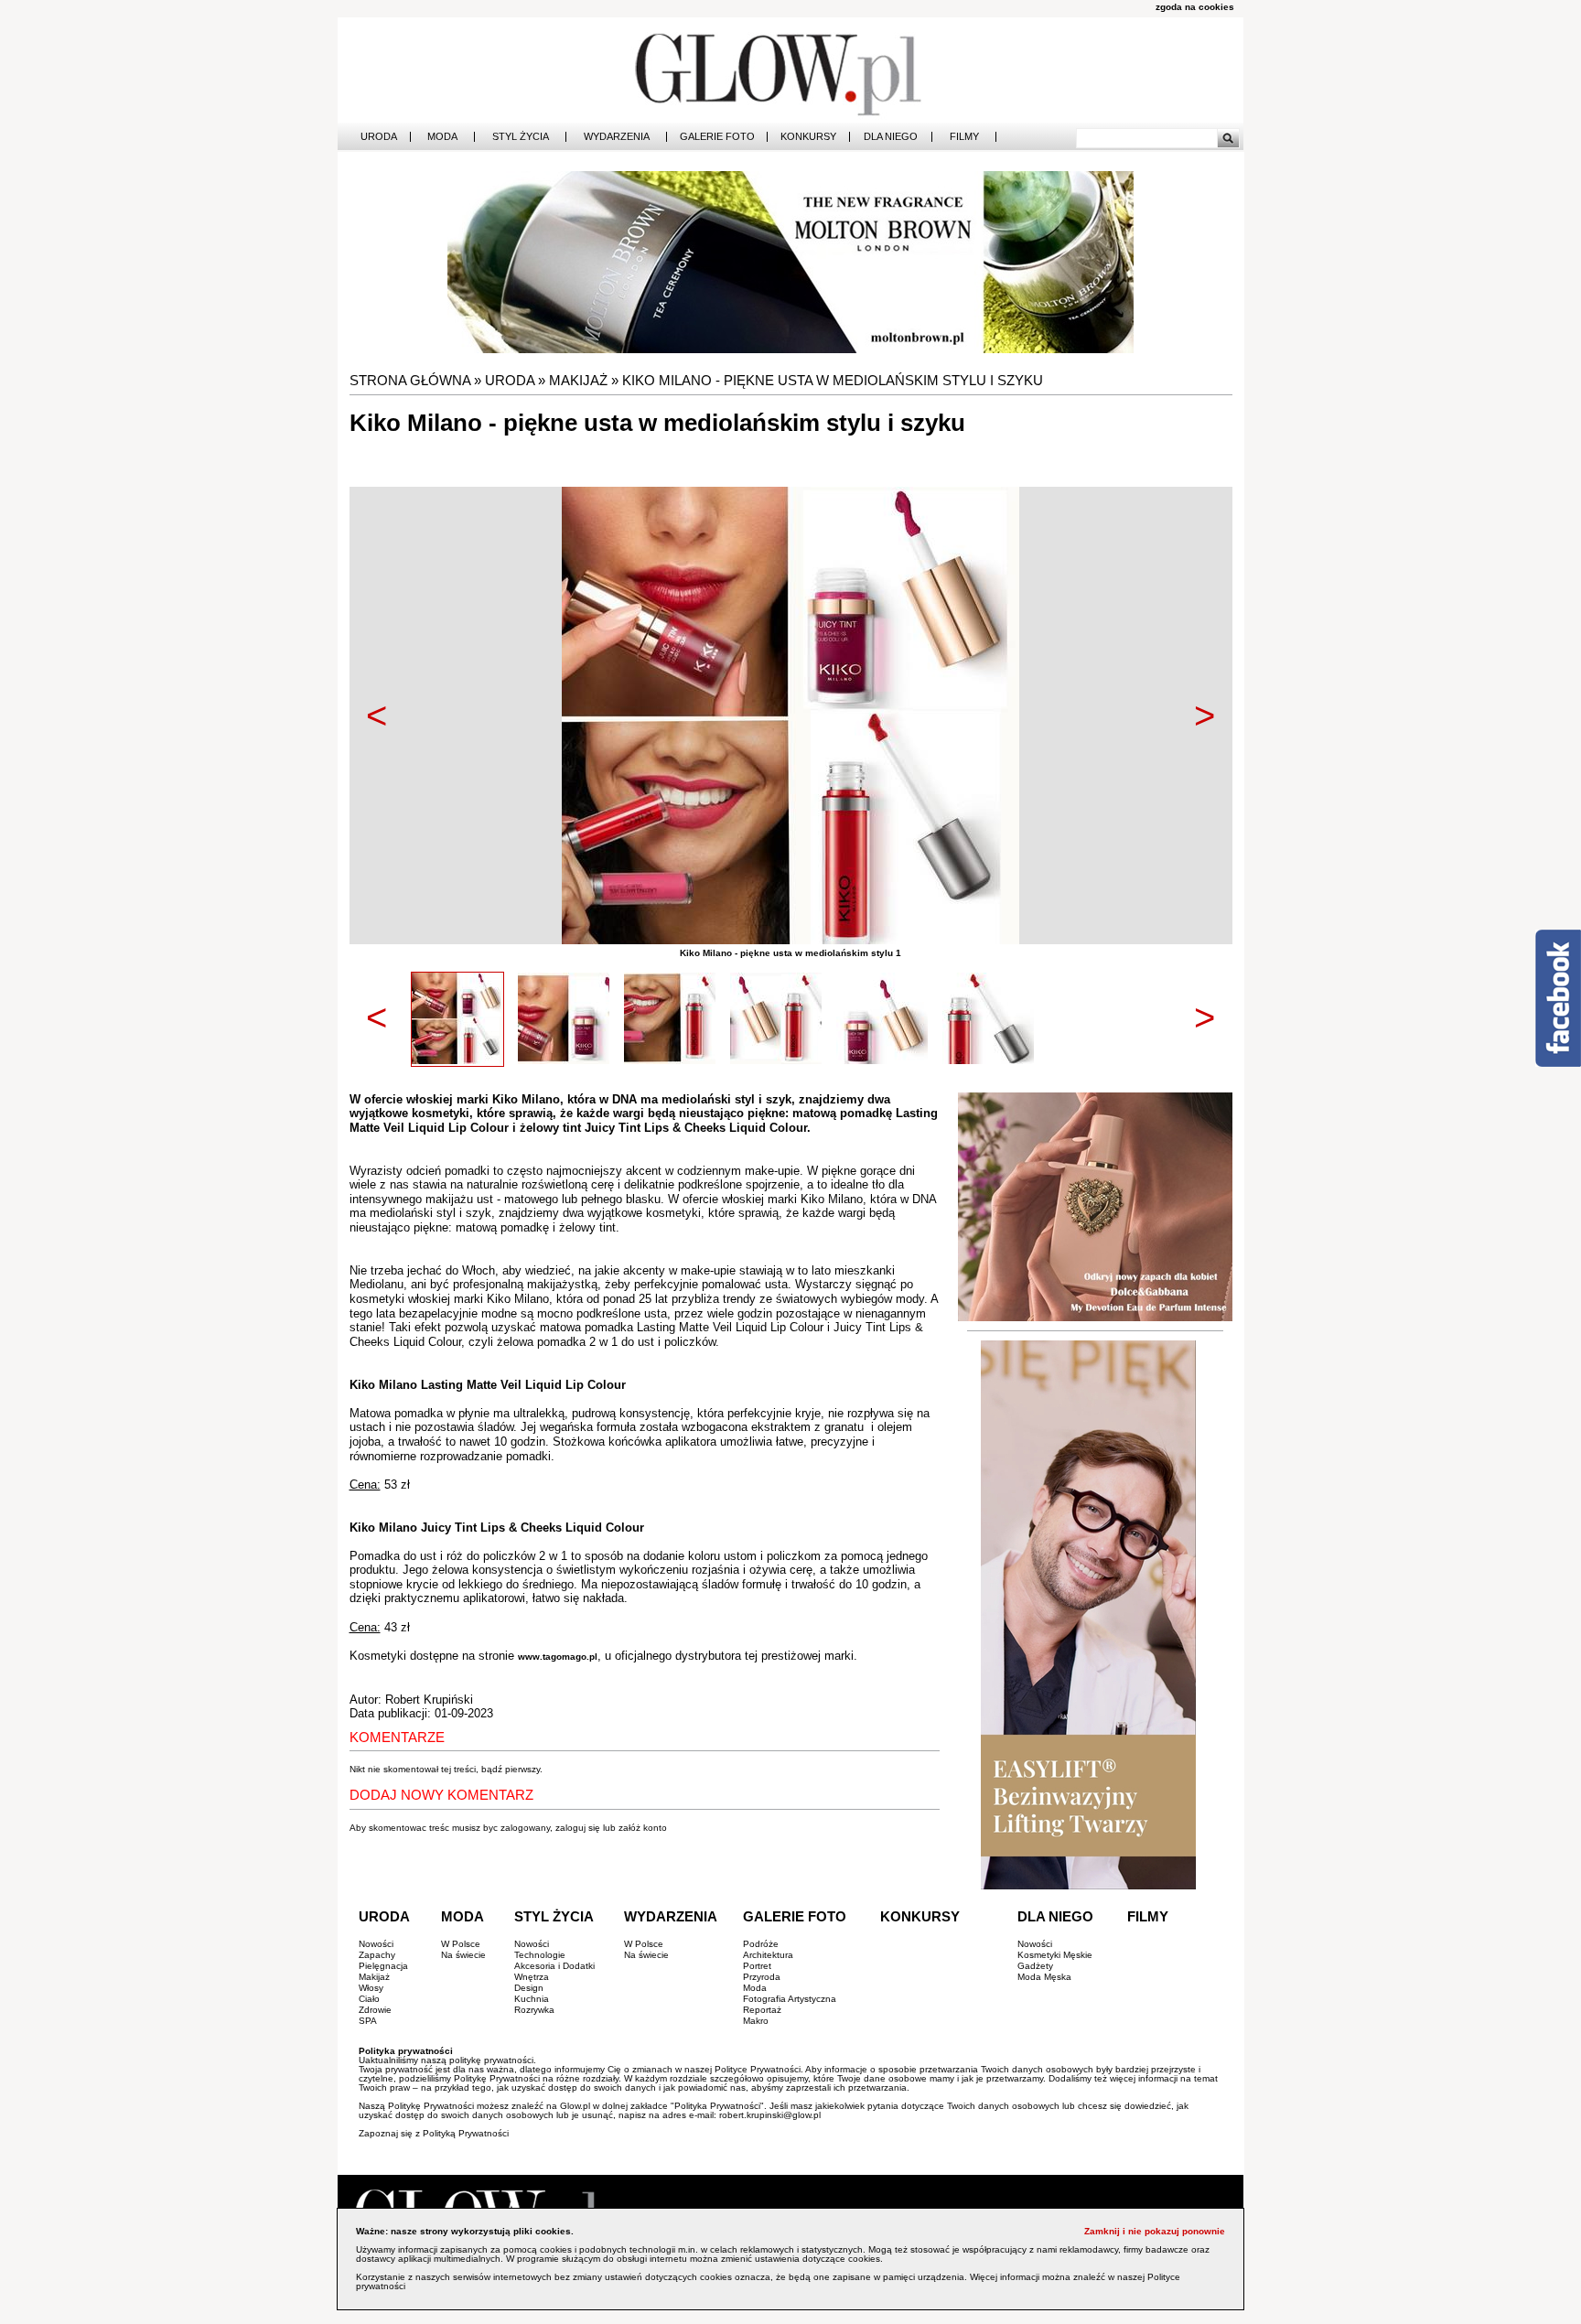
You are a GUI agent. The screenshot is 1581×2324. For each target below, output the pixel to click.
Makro (756, 2021)
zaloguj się (578, 1828)
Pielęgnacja (383, 1966)
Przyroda (762, 1977)
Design (529, 1988)
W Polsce (461, 1944)
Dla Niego (891, 137)
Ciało (369, 1999)
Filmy (964, 137)
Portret (757, 1966)
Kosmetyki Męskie (1055, 1955)
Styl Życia (521, 137)
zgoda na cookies (1195, 7)
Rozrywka (534, 2010)
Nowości (376, 1944)
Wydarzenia (617, 137)
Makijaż (578, 380)
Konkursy (808, 137)
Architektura (768, 1955)
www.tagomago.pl (558, 1657)
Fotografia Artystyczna (790, 1999)
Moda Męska (1044, 1977)
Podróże (761, 1944)
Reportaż (762, 2010)
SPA (368, 2021)
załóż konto (643, 1828)
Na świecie (463, 1955)
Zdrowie (375, 2010)
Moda (442, 137)
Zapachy (377, 1955)
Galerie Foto (717, 137)
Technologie (540, 1955)
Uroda (379, 137)
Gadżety (1035, 1966)
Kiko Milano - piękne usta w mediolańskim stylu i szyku (833, 380)
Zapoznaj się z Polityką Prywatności (434, 2133)
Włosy (371, 1988)
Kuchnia (532, 1999)
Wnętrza (532, 1977)
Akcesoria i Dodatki (554, 1966)
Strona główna (410, 380)
